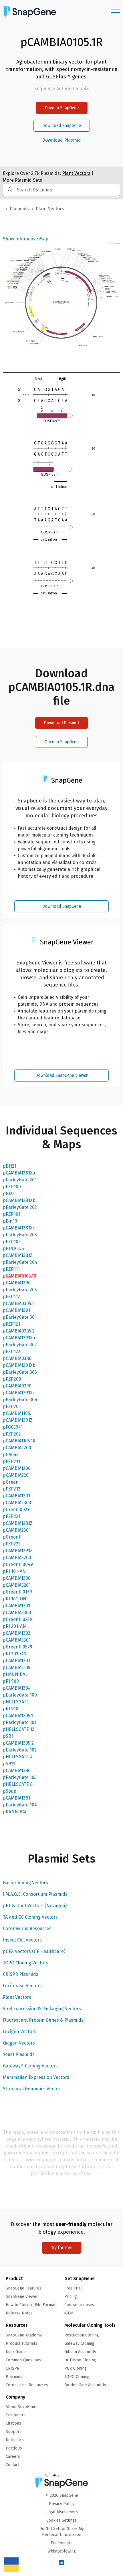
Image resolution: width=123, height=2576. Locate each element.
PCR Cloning (76, 2368)
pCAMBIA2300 (17, 1503)
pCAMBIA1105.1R (19, 1441)
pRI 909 (11, 1681)
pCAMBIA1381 (16, 1798)
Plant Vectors (17, 1997)
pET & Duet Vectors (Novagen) (35, 1906)
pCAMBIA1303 (17, 1661)
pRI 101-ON (15, 1599)
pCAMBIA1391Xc (19, 1393)
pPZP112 (11, 1297)
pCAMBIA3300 (17, 1613)
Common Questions (23, 2360)
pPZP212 (12, 1489)
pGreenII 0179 (17, 1592)
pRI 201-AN (14, 1626)
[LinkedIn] (61, 2563)
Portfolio (14, 2448)
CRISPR (13, 2368)
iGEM (69, 2313)
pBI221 (10, 1194)
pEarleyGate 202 (20, 1207)
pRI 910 (11, 1709)
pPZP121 (11, 1324)
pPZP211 (11, 1461)
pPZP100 (12, 1187)
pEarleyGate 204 (20, 1262)
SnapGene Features (24, 2288)
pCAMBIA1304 (17, 1688)
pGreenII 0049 (18, 1564)
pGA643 (11, 1455)
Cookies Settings (61, 2520)
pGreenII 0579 (18, 1647)
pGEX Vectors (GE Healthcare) (34, 1951)
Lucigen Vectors (20, 2032)
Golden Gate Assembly (85, 2385)
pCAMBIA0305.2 (19, 1331)
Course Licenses (79, 2305)
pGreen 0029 (16, 1510)
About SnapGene (21, 2407)
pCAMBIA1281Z (18, 1523)
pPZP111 (11, 1269)
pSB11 (9, 1764)
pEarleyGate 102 (20, 1750)
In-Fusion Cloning (80, 2360)
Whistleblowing (62, 2551)
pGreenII (12, 1537)
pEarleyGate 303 (20, 1372)
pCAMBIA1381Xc (19, 1228)
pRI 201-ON (15, 1654)
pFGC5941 (13, 1427)
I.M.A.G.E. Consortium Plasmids (35, 1894)
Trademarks (61, 2543)
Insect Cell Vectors (22, 1940)
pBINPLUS (13, 1249)
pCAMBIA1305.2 (18, 1743)
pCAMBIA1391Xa (19, 1338)
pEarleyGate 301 (20, 1317)
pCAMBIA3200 (17, 1558)
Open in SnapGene (62, 108)
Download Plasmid (61, 140)
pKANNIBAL (15, 1812)
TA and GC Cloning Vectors (30, 1917)
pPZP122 (12, 1352)
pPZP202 (12, 1434)
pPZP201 (12, 1406)
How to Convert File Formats (32, 2305)
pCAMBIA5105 (17, 1667)
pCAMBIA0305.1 (18, 1303)
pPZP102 (12, 1242)
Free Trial (73, 2288)
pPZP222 (12, 1544)
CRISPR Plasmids (21, 1974)
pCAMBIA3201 (17, 1585)
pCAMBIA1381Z (18, 1255)
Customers (16, 2415)
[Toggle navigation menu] (116, 13)
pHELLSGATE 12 (19, 1729)
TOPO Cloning (77, 2377)
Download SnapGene (62, 125)
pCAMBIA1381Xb (19, 1200)
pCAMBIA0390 (17, 1386)
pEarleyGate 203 (20, 1235)
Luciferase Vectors (22, 1986)
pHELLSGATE (16, 1702)
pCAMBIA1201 (16, 1496)
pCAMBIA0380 (17, 1358)
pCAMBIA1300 (17, 1578)
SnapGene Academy (24, 2335)
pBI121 (10, 1166)
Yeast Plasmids (19, 2054)
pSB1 (8, 1736)
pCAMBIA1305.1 (18, 1716)
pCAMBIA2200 (17, 1448)
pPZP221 (12, 1516)
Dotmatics (15, 2440)
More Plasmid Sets (22, 180)
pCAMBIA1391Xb (19, 1365)
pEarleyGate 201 (20, 1180)
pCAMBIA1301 (16, 1606)
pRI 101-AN (14, 1571)
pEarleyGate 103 (20, 1777)
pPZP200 (12, 1379)
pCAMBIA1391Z (18, 1420)
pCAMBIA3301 (17, 1640)
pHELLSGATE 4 (18, 1757)
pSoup (10, 1791)
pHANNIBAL (15, 1674)
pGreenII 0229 (18, 1619)
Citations (13, 2423)
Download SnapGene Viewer (61, 1075)
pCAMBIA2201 (17, 1475)
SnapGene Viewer (22, 2297)
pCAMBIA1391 (16, 1310)
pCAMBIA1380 (17, 1771)
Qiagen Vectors (19, 2043)
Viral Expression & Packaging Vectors (42, 2009)
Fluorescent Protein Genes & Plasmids (43, 2020)
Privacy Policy (62, 2504)
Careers (13, 2457)
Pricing (71, 2297)
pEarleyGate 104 (20, 1805)
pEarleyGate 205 (20, 1290)
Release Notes (19, 2313)
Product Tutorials (21, 2343)
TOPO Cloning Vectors (26, 1963)
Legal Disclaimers (62, 2512)
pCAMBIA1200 (17, 1468)
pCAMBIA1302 (17, 1633)
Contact (13, 2465)
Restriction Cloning (82, 2335)
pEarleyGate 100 (20, 1695)
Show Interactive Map (26, 239)
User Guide (16, 2352)
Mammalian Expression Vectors (36, 2077)
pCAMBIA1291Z (18, 1551)
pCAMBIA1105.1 (18, 1413)
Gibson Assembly (80, 2352)
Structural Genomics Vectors (33, 2089)
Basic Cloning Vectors (25, 1883)
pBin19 (10, 1221)
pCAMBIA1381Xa (19, 1173)
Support (13, 2432)
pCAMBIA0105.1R (20, 1276)
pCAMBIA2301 (17, 1530)
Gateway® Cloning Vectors (30, 2066)
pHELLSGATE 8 (18, 1784)
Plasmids (19, 209)
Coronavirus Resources (27, 1928)
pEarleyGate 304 (20, 1400)
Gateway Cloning (79, 2343)
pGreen (11, 1482)
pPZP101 (12, 1214)
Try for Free (62, 2248)
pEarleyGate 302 (20, 1345)
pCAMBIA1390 (17, 1283)
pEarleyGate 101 (20, 1722)
